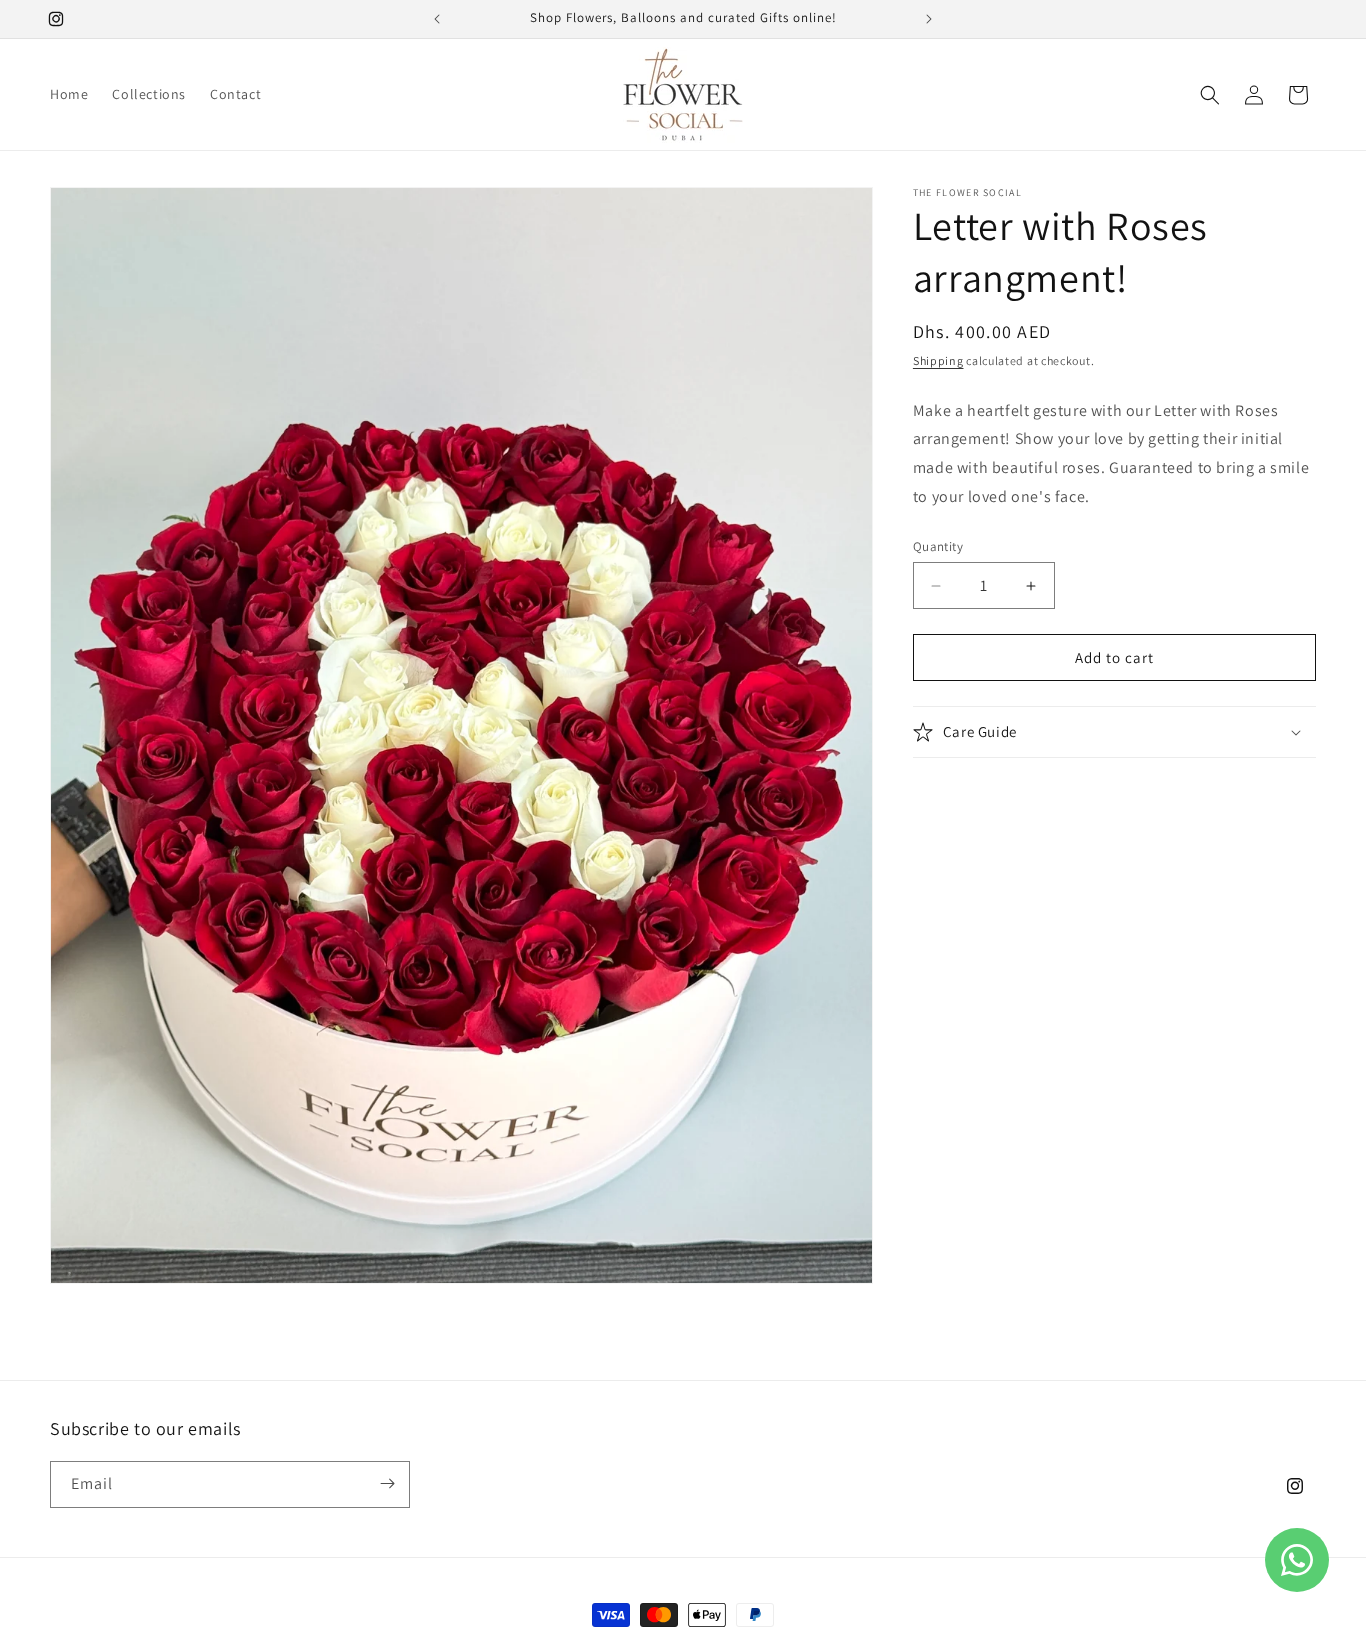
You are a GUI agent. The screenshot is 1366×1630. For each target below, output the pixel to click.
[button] (1210, 95)
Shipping (938, 360)
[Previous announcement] (437, 19)
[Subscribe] (387, 1483)
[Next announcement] (929, 19)
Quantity (938, 546)
